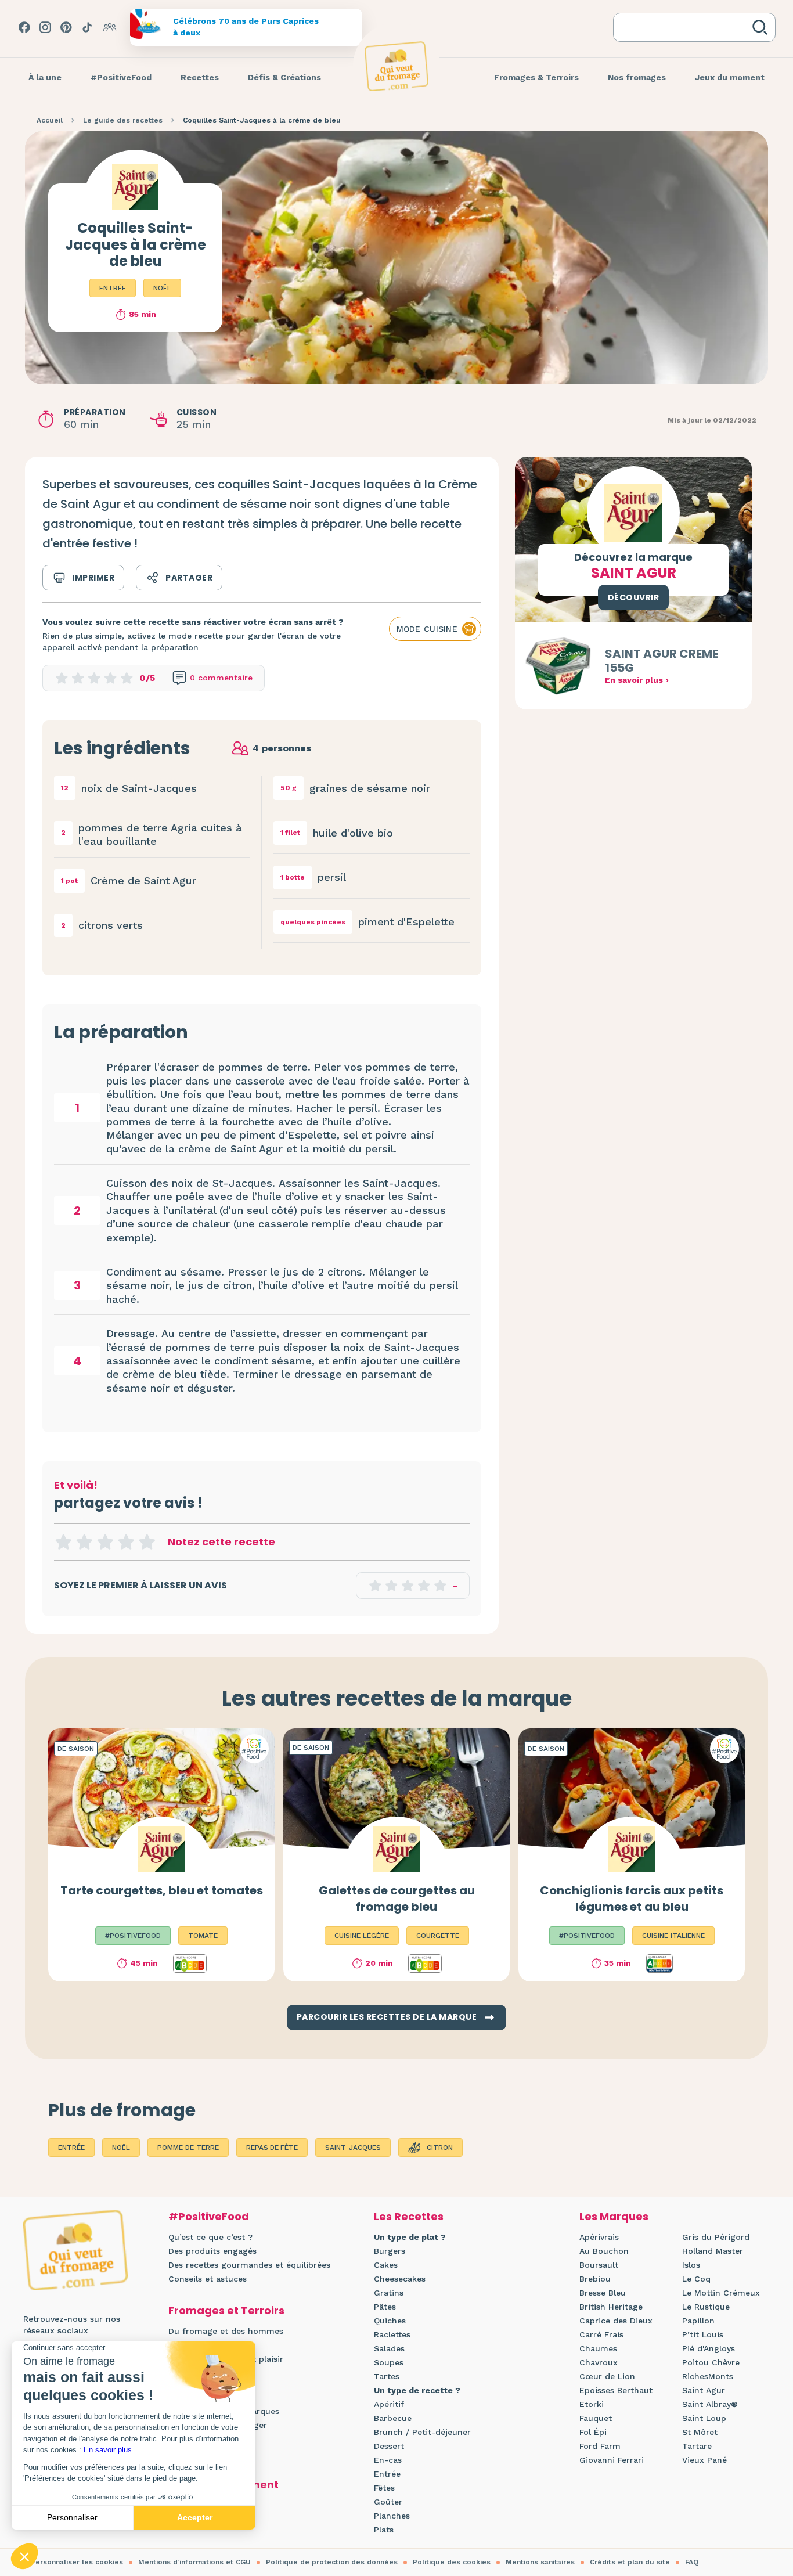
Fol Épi (593, 2432)
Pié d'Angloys (709, 2348)
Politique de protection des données (332, 2562)
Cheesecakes (400, 2279)
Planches (392, 2516)
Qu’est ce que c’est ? (210, 2237)
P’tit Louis (703, 2334)
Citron (440, 2148)
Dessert (389, 2446)
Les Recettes (409, 2216)
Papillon (698, 2321)
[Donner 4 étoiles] (126, 1542)
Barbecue (393, 2418)
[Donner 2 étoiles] (84, 1542)
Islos (691, 2265)
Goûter (388, 2502)
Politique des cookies (452, 2562)
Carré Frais (601, 2334)
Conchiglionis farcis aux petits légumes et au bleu (632, 1898)
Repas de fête (272, 2148)
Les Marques (614, 2216)
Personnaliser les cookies (77, 2562)
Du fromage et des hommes (226, 2331)
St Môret (700, 2432)
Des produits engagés (212, 2251)
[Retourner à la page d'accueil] (396, 66)
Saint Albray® (710, 2404)
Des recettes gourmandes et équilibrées (249, 2265)
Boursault (599, 2265)
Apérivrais (599, 2237)
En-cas (388, 2460)
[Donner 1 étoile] (63, 1542)
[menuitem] (45, 78)
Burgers (390, 2251)
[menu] (45, 78)
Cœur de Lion (607, 2376)
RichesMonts (708, 2376)
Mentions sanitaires (540, 2562)
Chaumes (598, 2348)
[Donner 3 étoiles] (105, 1542)
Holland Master (713, 2251)
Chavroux (599, 2362)
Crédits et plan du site (630, 2562)
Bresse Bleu (603, 2293)
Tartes (387, 2376)
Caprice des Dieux (616, 2321)
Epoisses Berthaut (616, 2390)
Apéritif (389, 2404)
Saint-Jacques (353, 2148)
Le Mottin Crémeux (721, 2293)
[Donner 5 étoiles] (147, 1542)
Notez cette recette (221, 1542)
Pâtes (385, 2307)
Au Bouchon (604, 2251)
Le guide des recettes (123, 120)
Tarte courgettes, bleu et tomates (162, 1890)
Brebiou (595, 2279)
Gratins (389, 2293)
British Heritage (611, 2307)
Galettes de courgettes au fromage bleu (397, 1898)
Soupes (389, 2362)
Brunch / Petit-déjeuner (422, 2432)
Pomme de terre (188, 2148)
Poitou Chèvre (711, 2362)
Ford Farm (600, 2446)
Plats (384, 2530)
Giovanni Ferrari (612, 2460)
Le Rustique (706, 2307)
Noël (162, 288)
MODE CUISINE (427, 629)
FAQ (692, 2562)
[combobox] (685, 27)
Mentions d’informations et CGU (194, 2562)
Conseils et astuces (208, 2279)
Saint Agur (704, 2390)
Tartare (697, 2446)
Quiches (390, 2321)
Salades (389, 2348)
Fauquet (596, 2418)
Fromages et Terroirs (226, 2310)
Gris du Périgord (716, 2237)
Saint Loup (704, 2418)
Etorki (592, 2404)
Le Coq (696, 2279)
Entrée (113, 288)
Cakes (386, 2265)
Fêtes (384, 2488)
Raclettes (392, 2334)
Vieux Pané (704, 2460)
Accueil (50, 120)
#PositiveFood (209, 2216)
